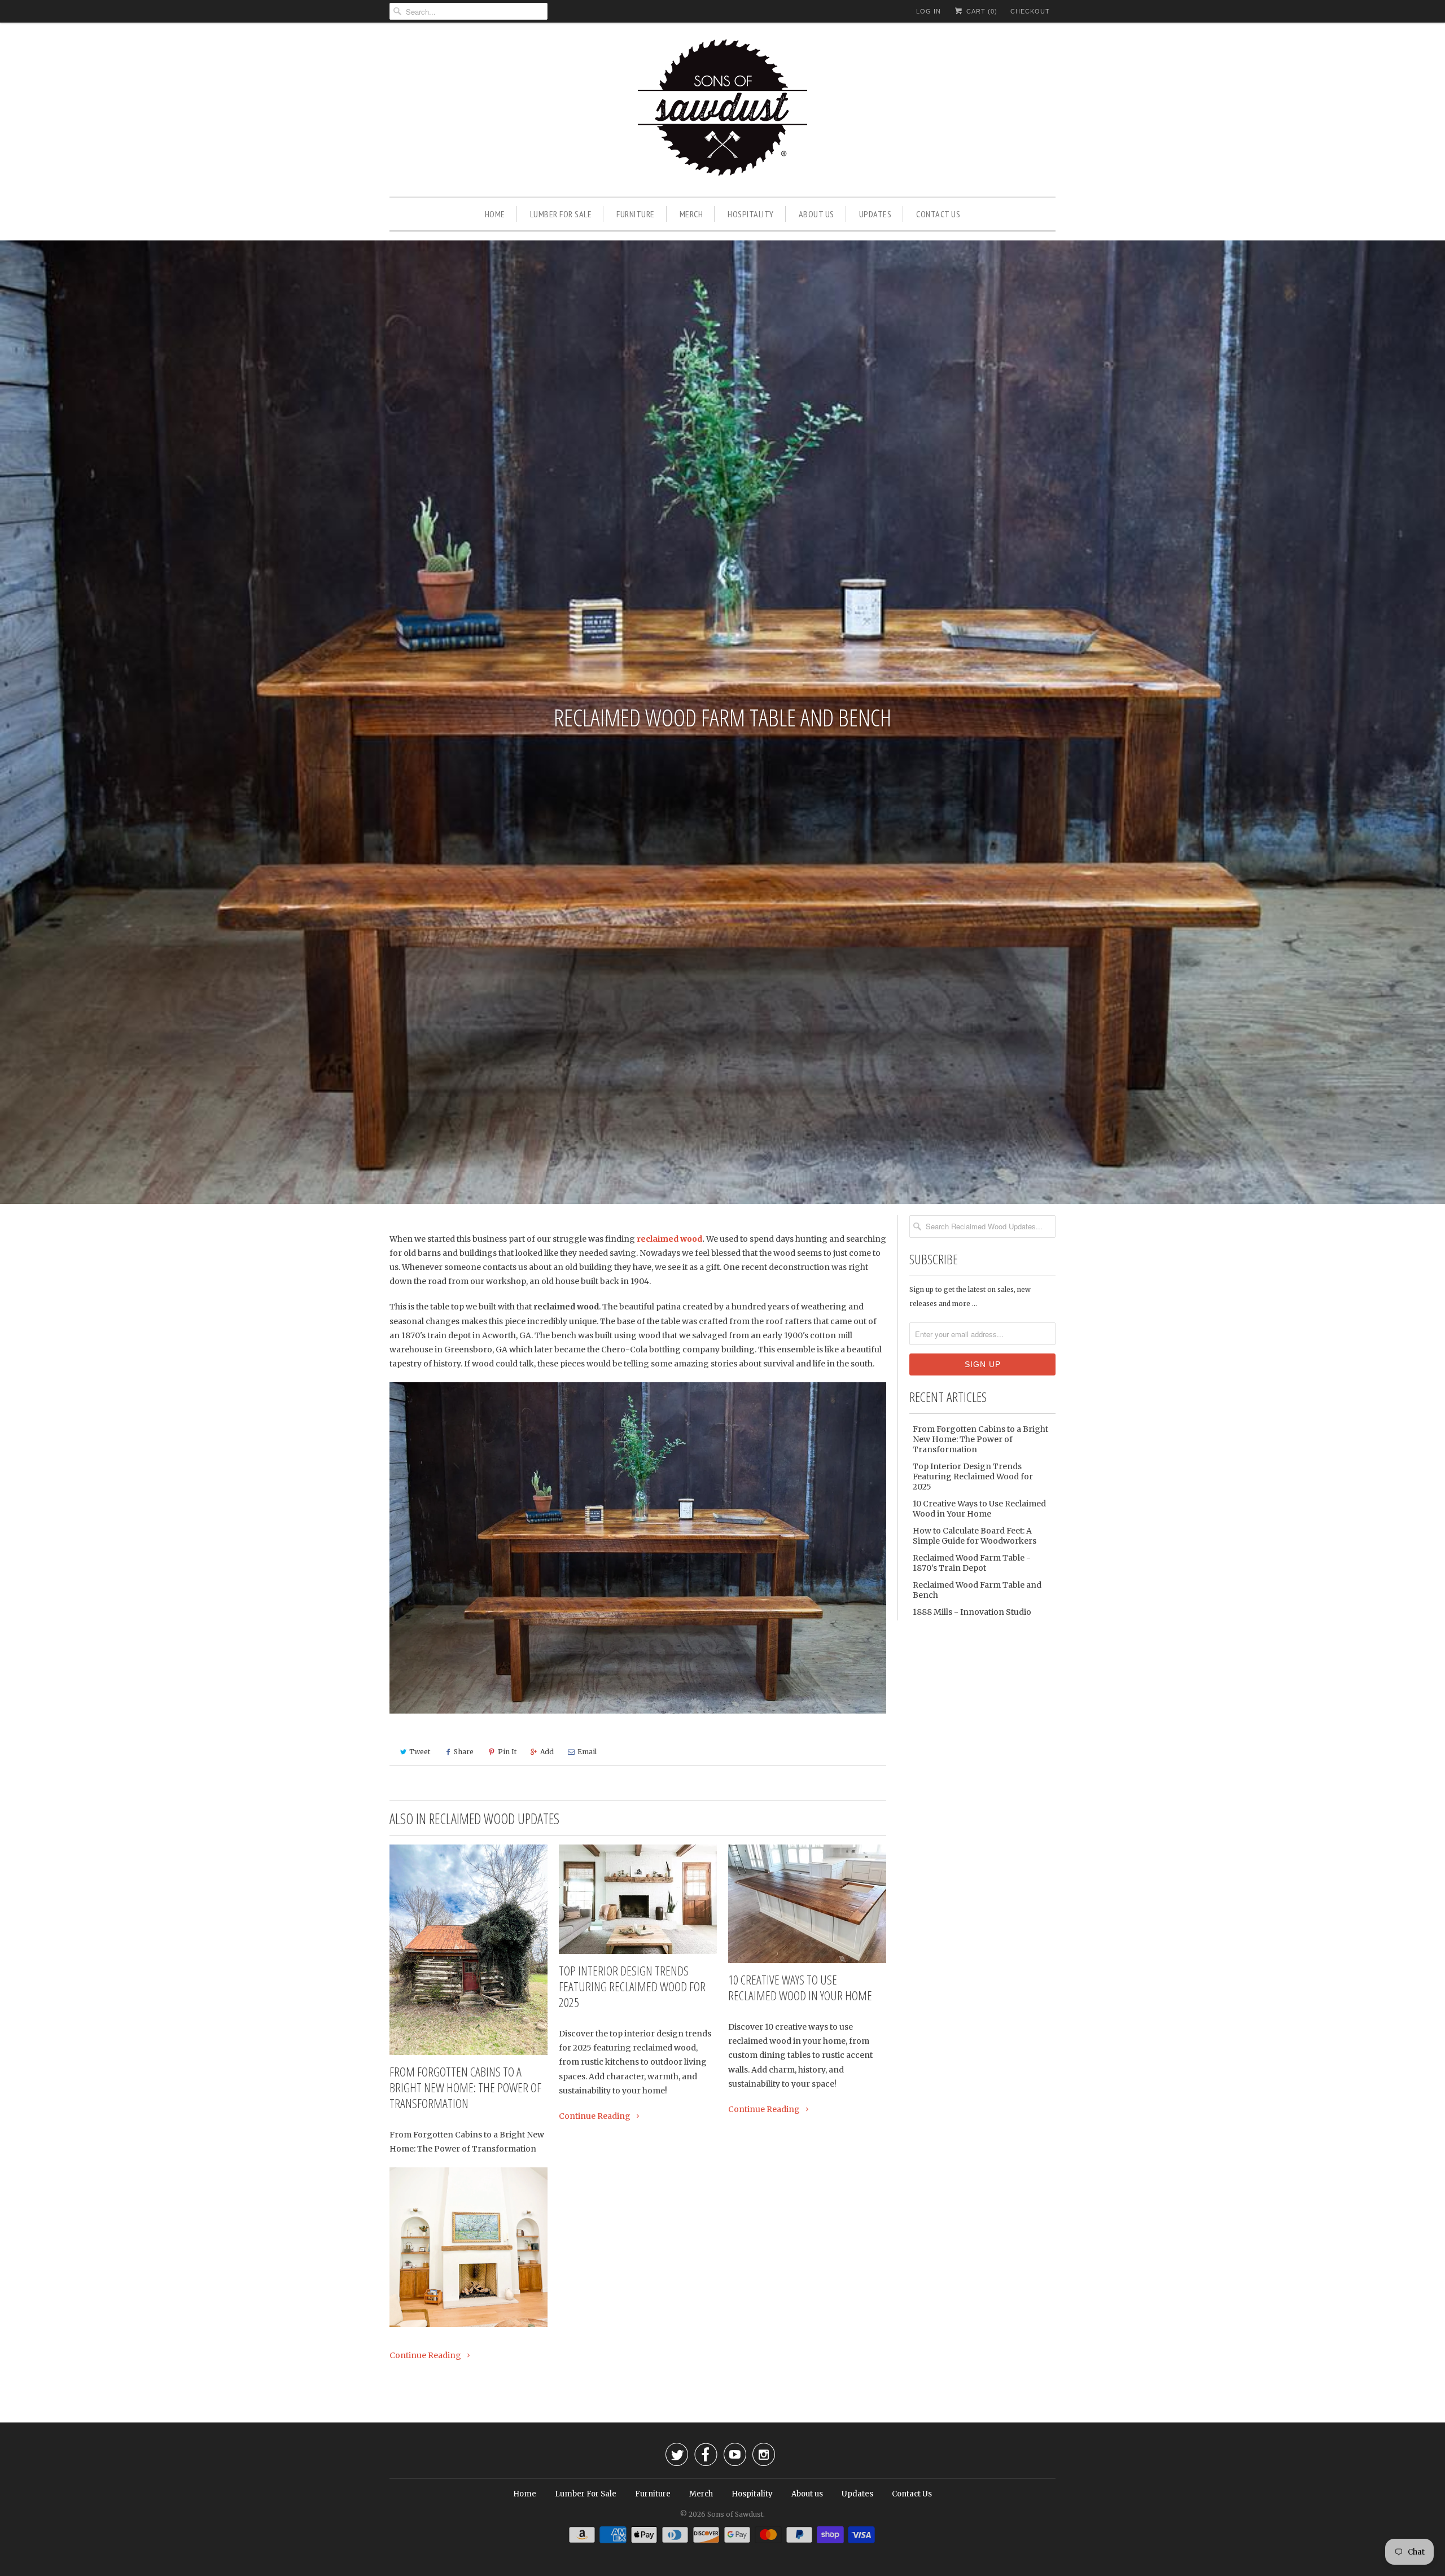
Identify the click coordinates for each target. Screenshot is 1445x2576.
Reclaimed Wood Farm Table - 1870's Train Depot (972, 1563)
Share (464, 1752)
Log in (929, 11)
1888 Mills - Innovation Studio (972, 1612)
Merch (691, 214)
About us (816, 214)
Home (495, 214)
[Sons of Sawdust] (722, 112)
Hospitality (751, 214)
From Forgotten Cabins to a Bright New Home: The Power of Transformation (465, 2087)
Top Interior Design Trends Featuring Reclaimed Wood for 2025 (632, 1986)
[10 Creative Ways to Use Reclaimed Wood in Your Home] (807, 1904)
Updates (875, 214)
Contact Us (938, 214)
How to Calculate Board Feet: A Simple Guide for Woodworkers (975, 1536)
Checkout (1030, 11)
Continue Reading (426, 2355)
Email (587, 1752)
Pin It (507, 1752)
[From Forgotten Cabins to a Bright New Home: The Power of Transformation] (468, 1950)
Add (547, 1752)
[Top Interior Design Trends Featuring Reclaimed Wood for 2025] (638, 1899)
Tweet (420, 1752)
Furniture (636, 214)
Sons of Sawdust (735, 2514)
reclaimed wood (669, 1239)
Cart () (981, 11)
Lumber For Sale (561, 214)
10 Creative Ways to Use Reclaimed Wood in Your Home (800, 1987)
